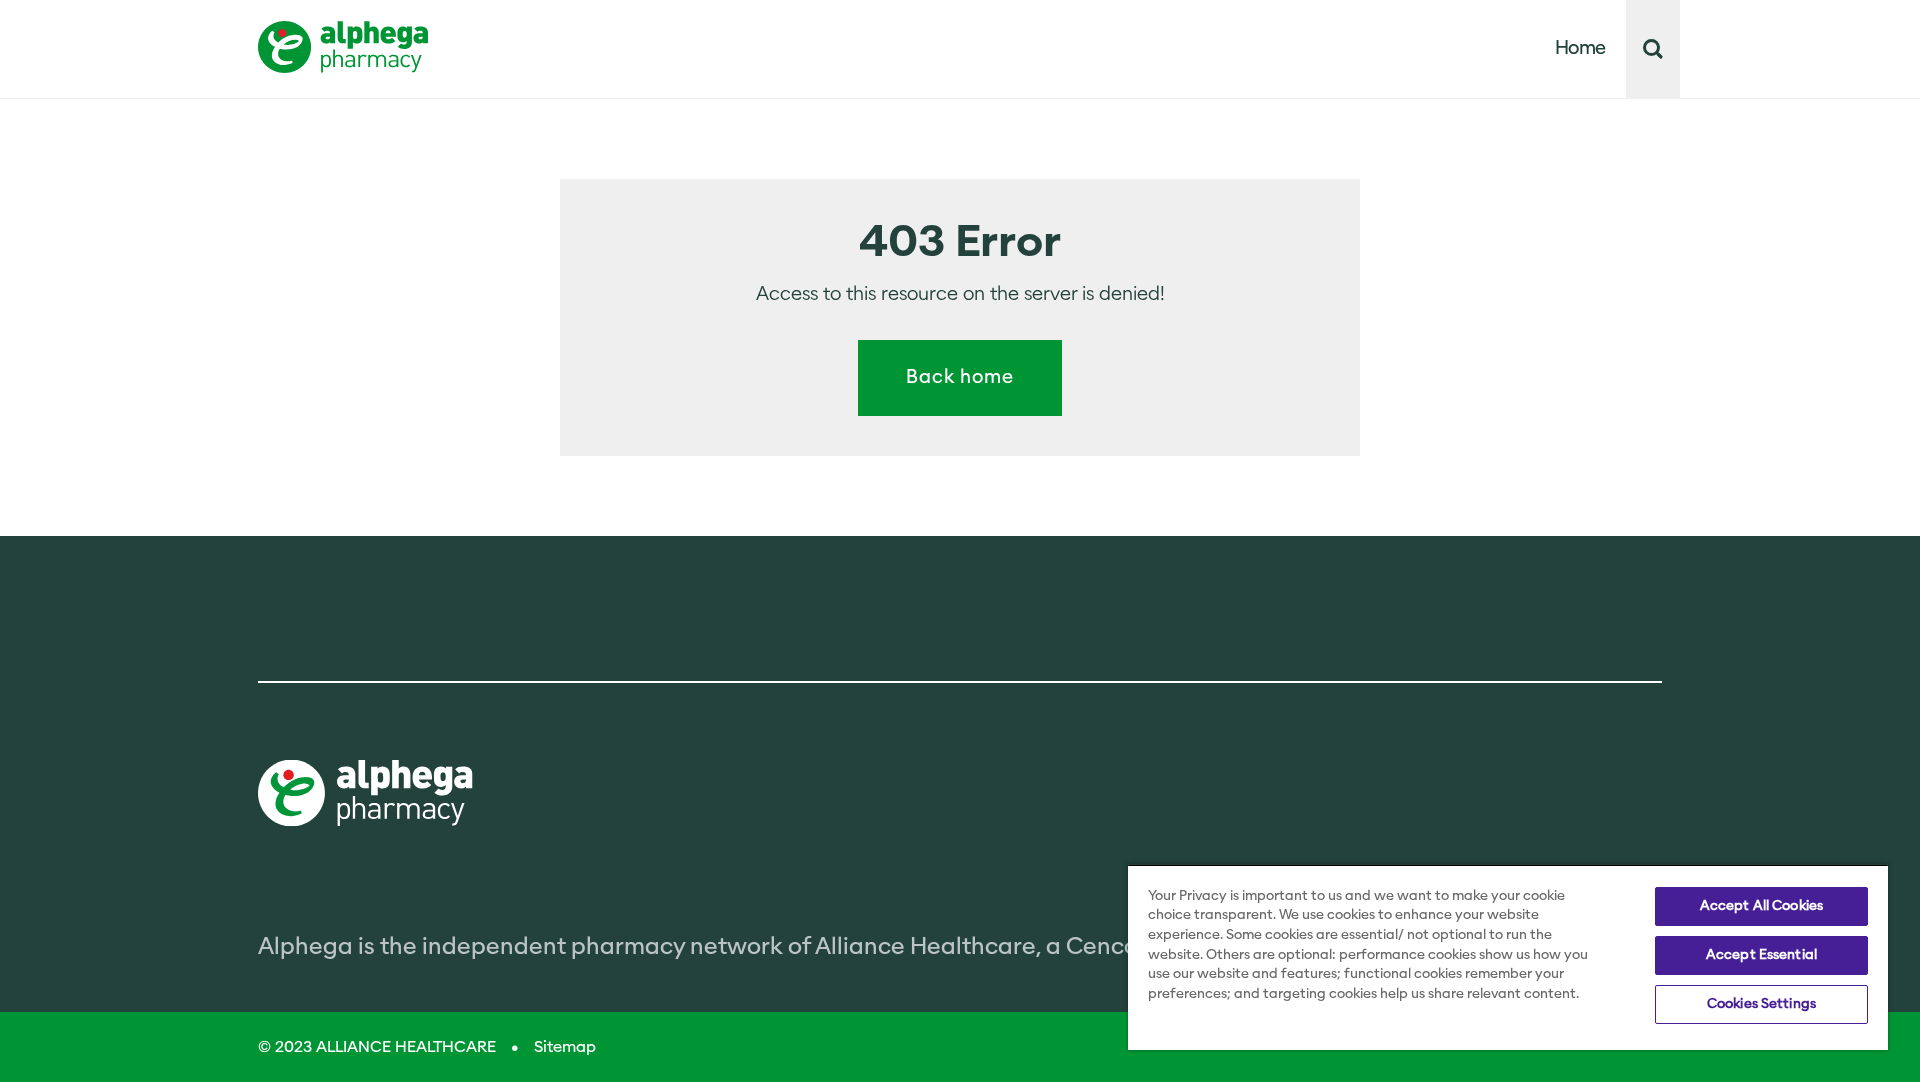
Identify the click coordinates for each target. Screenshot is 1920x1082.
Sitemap (565, 1047)
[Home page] (365, 795)
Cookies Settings (1761, 1004)
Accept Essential (1761, 955)
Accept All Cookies (1761, 906)
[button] (1653, 49)
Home (1581, 48)
